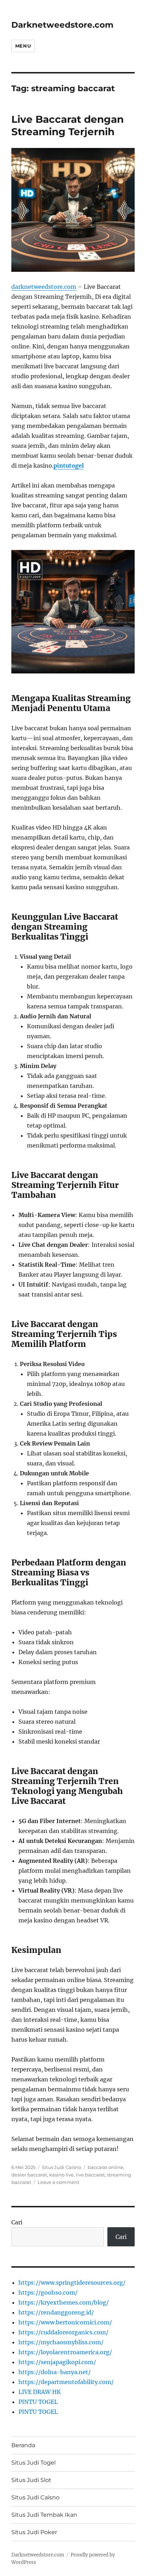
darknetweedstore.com (44, 287)
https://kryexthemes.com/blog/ (64, 2302)
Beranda (23, 2445)
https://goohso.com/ (48, 2292)
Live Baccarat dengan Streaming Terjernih (68, 125)
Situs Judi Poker (34, 2532)
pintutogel (69, 466)
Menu (23, 46)
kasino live (61, 2175)
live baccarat (90, 2175)
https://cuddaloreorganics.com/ (63, 2332)
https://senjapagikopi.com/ (57, 2362)
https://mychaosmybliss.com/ (61, 2342)
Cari (17, 2222)
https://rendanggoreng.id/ (56, 2312)
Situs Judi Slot (31, 2480)
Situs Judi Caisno (61, 2167)
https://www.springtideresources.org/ (72, 2283)
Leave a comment (58, 2182)
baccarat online (105, 2167)
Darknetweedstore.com (62, 25)
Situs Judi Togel (33, 2463)
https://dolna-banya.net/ (55, 2372)
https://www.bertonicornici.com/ (65, 2322)
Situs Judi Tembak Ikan (44, 2515)
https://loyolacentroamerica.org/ (65, 2352)
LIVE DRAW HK (40, 2392)
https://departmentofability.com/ (66, 2382)
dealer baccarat (29, 2175)
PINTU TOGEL (38, 2402)
